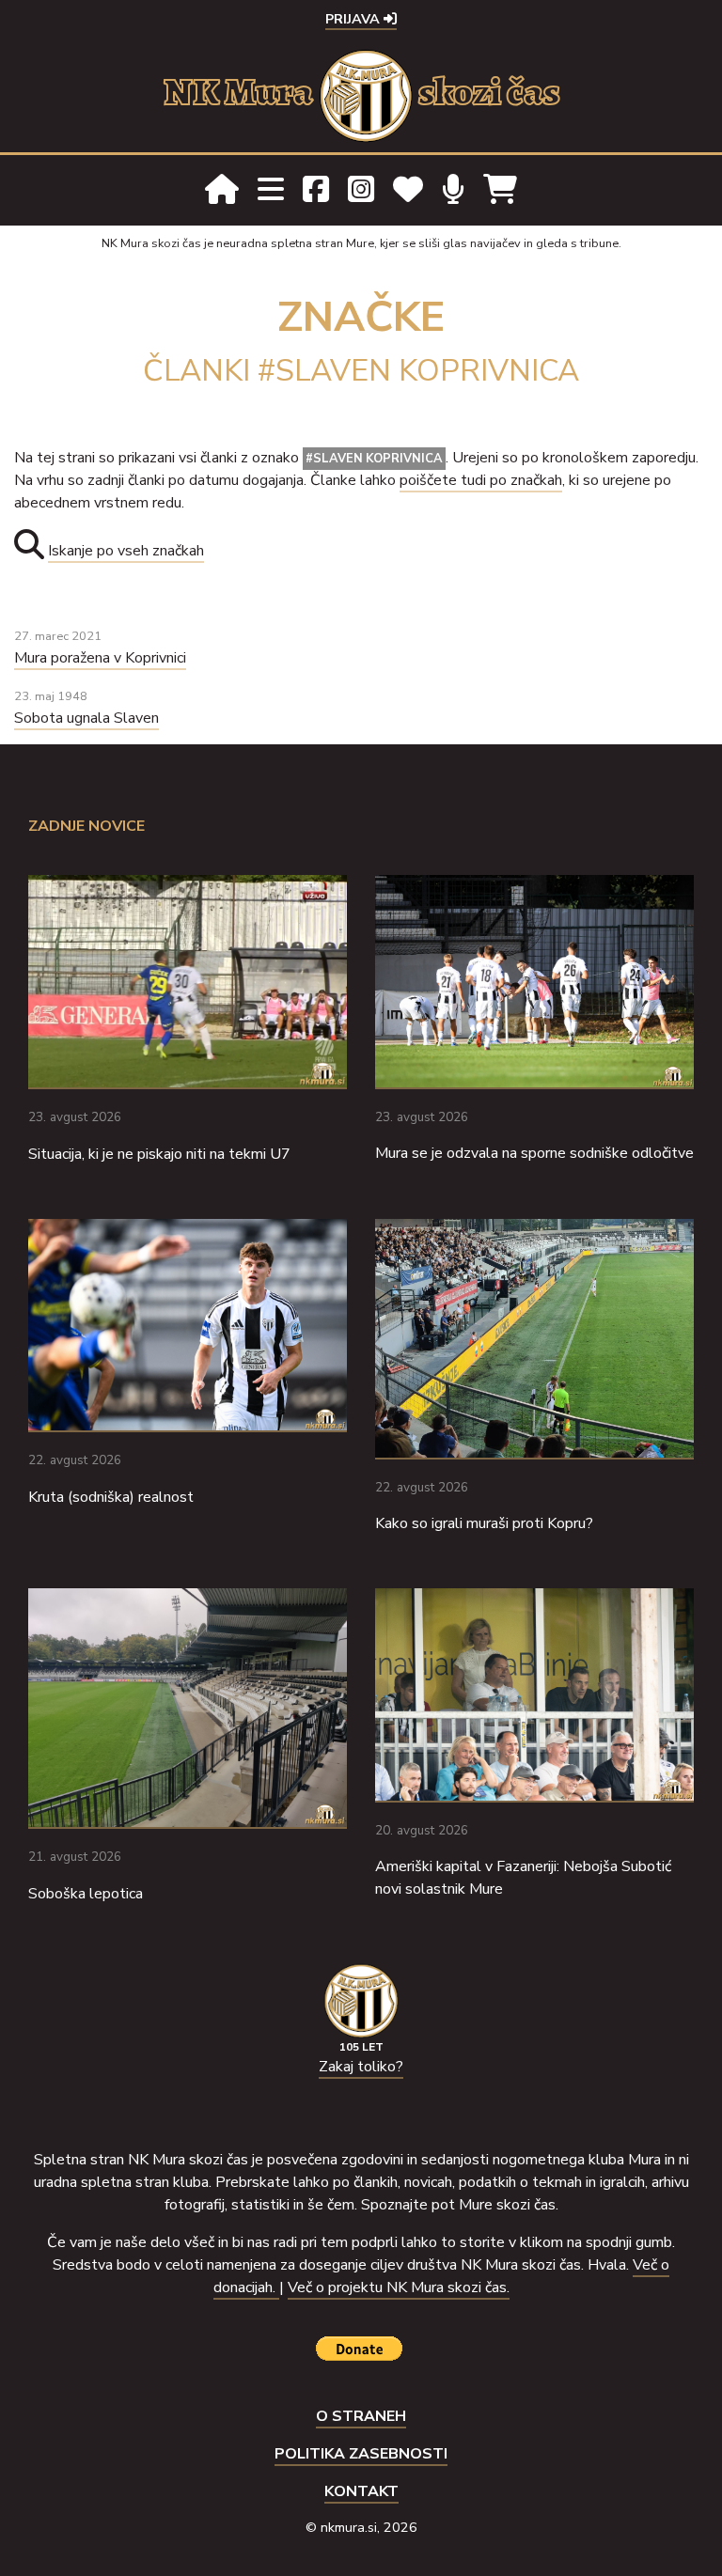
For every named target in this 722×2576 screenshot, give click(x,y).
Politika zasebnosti (361, 2454)
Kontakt (361, 2491)
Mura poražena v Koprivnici (100, 658)
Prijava (354, 19)
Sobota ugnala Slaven (86, 718)
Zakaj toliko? (361, 2067)
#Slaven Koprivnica (374, 459)
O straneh (361, 2416)
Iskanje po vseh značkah (126, 551)
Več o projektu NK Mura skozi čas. (399, 2287)
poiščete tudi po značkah (481, 480)
